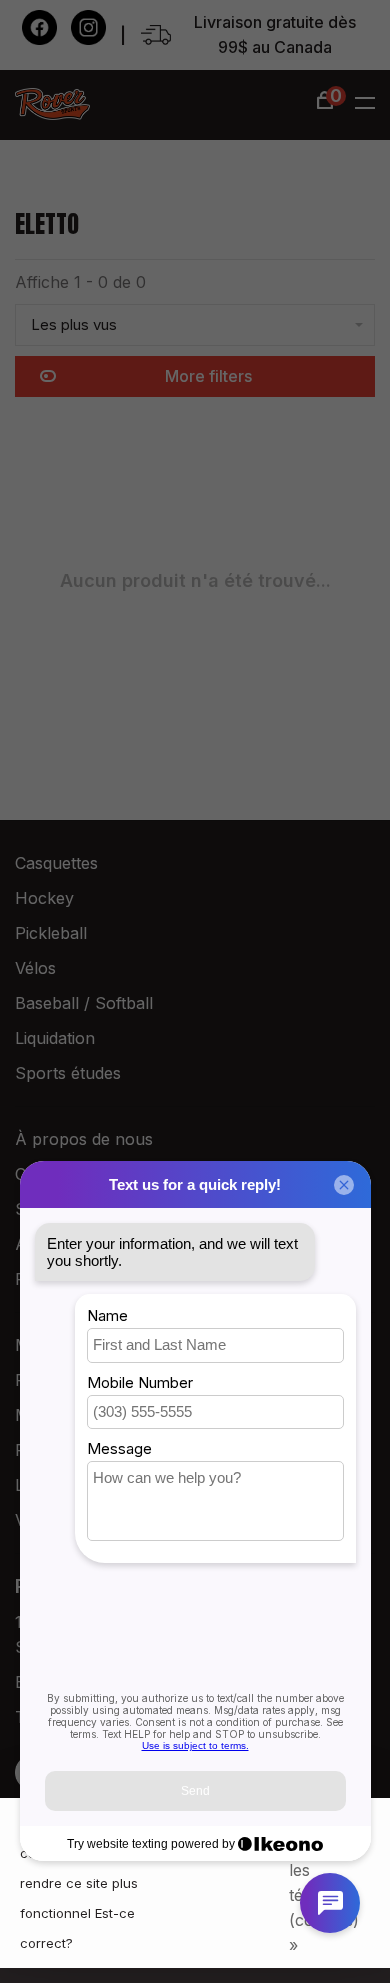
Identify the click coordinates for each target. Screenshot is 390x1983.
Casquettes (56, 863)
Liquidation (55, 1038)
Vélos (35, 968)
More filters (208, 376)
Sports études (68, 1073)
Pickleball (51, 933)
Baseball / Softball (84, 1003)
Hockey (44, 898)
